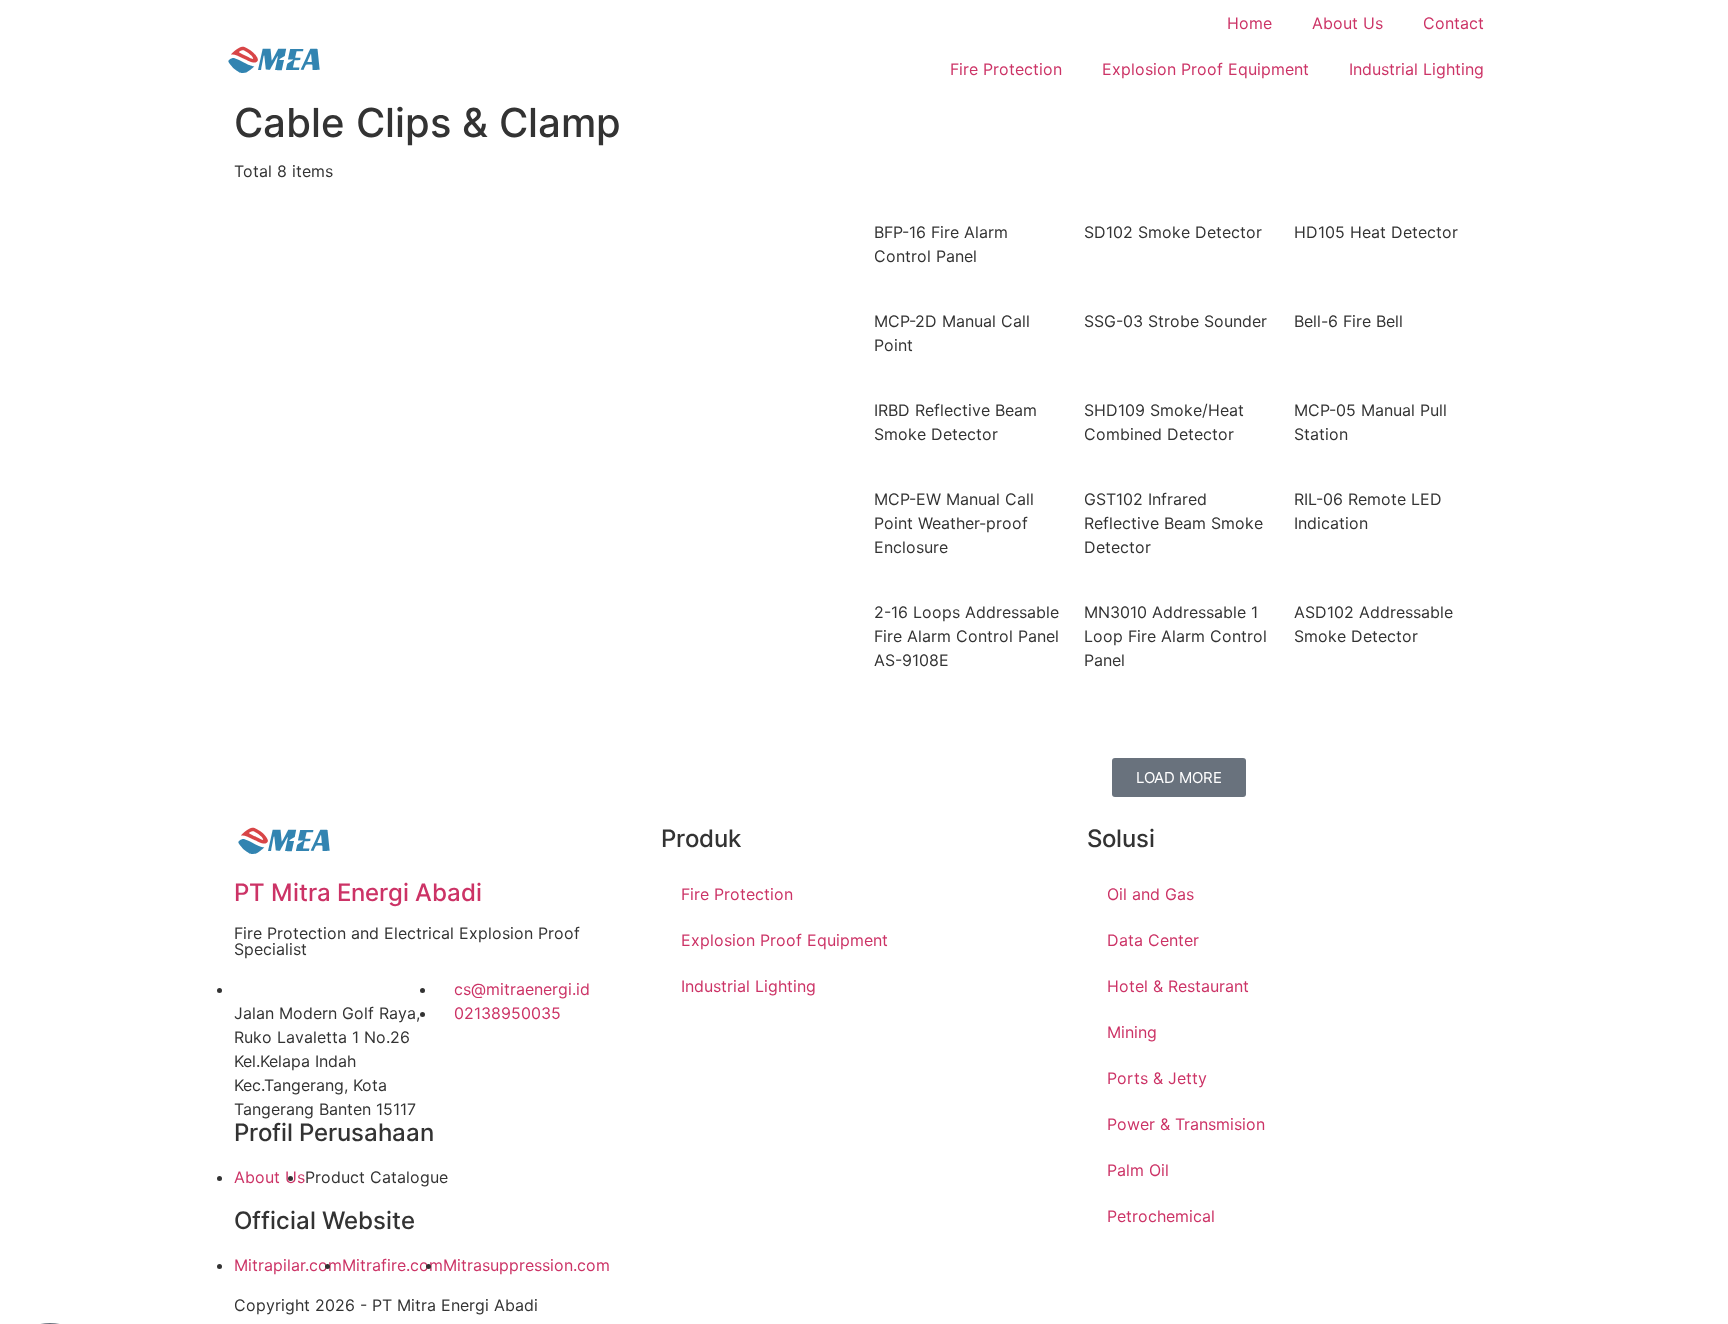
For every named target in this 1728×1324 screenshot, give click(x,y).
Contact (1453, 23)
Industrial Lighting (1416, 69)
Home (1249, 23)
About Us (1347, 23)
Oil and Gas (1150, 894)
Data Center (1153, 940)
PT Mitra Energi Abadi (358, 892)
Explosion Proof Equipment (1205, 69)
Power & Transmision (1186, 1124)
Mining (1132, 1032)
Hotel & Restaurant (1178, 986)
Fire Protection (1006, 69)
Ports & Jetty (1157, 1078)
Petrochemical (1161, 1216)
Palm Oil (1138, 1170)
